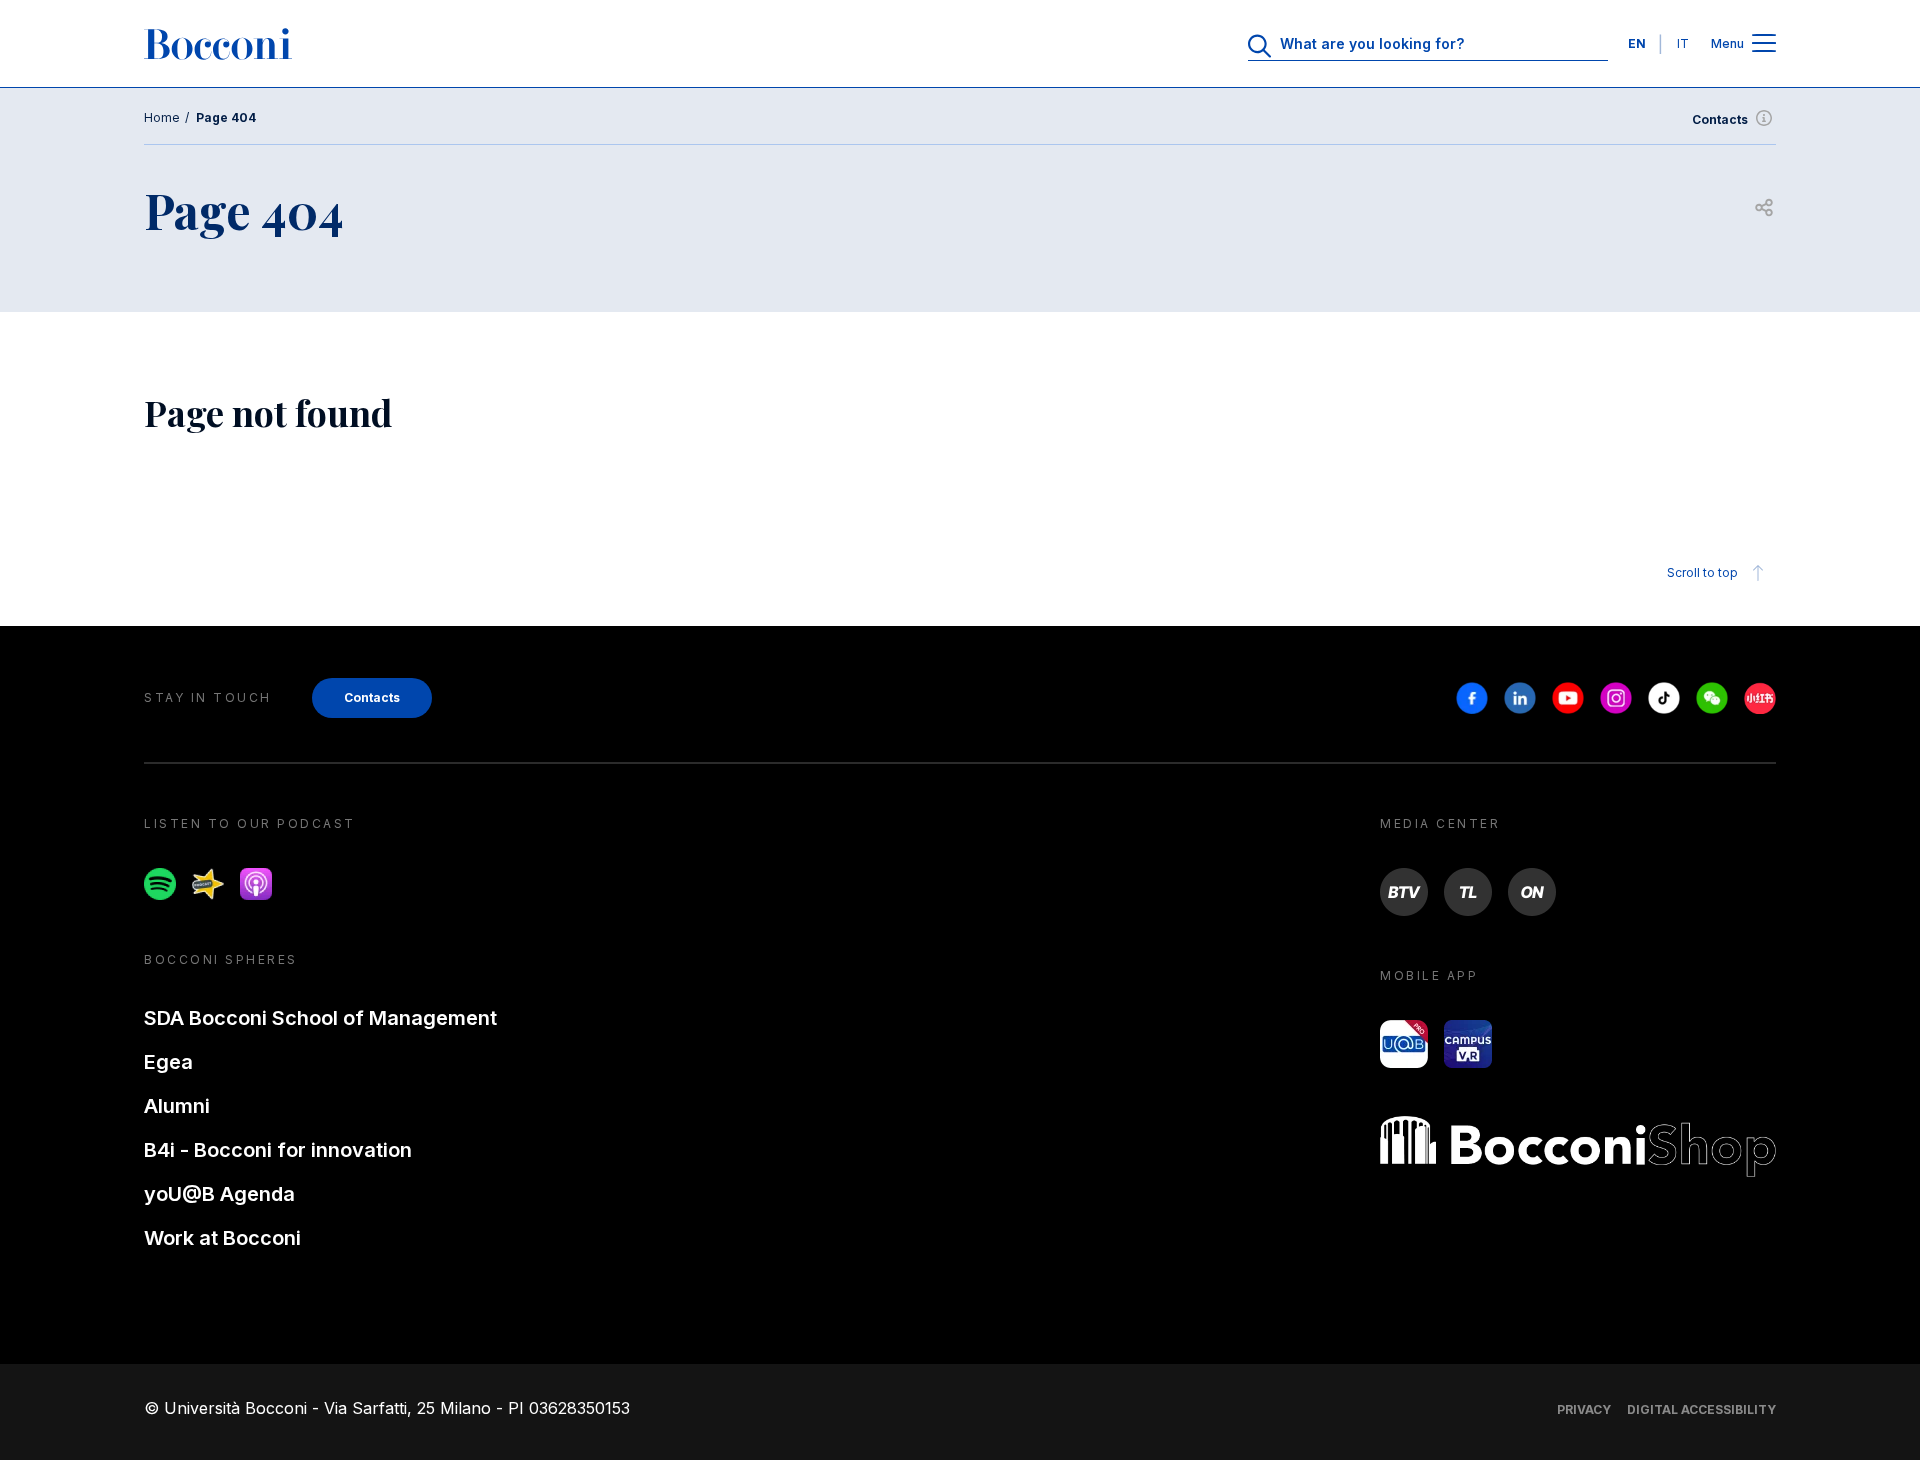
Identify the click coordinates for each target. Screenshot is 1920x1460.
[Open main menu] (1764, 44)
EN (1637, 43)
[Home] (218, 44)
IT (1683, 43)
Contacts (1720, 119)
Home (162, 117)
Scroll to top (1702, 572)
